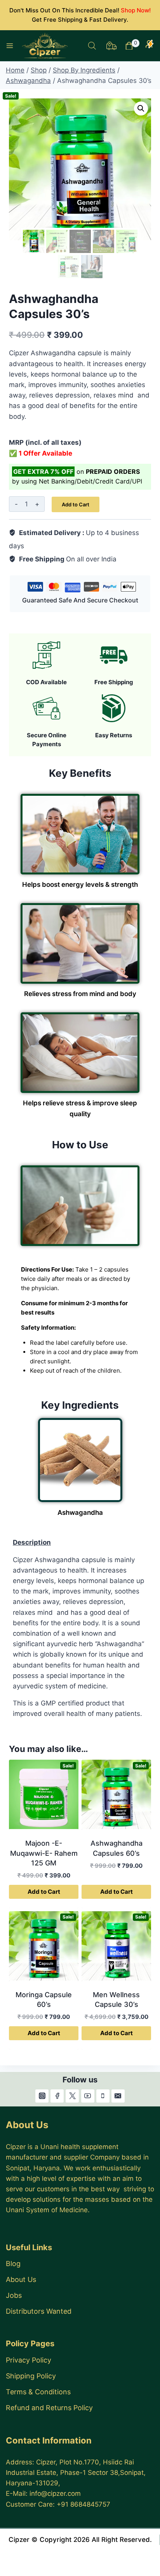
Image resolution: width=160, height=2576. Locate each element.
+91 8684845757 (83, 2504)
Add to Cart (76, 504)
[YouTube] (88, 2096)
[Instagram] (42, 2096)
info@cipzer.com (55, 2493)
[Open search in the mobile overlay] (92, 46)
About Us (21, 2279)
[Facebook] (57, 2096)
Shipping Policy (31, 2376)
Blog (13, 2264)
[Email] (118, 2096)
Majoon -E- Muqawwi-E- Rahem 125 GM (44, 1853)
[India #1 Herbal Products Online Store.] (46, 46)
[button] (141, 108)
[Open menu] (10, 46)
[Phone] (103, 2096)
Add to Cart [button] (44, 1892)
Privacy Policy (29, 2360)
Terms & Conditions (38, 2392)
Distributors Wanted (39, 2311)
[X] (72, 2096)
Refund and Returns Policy (49, 2408)
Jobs (14, 2295)
